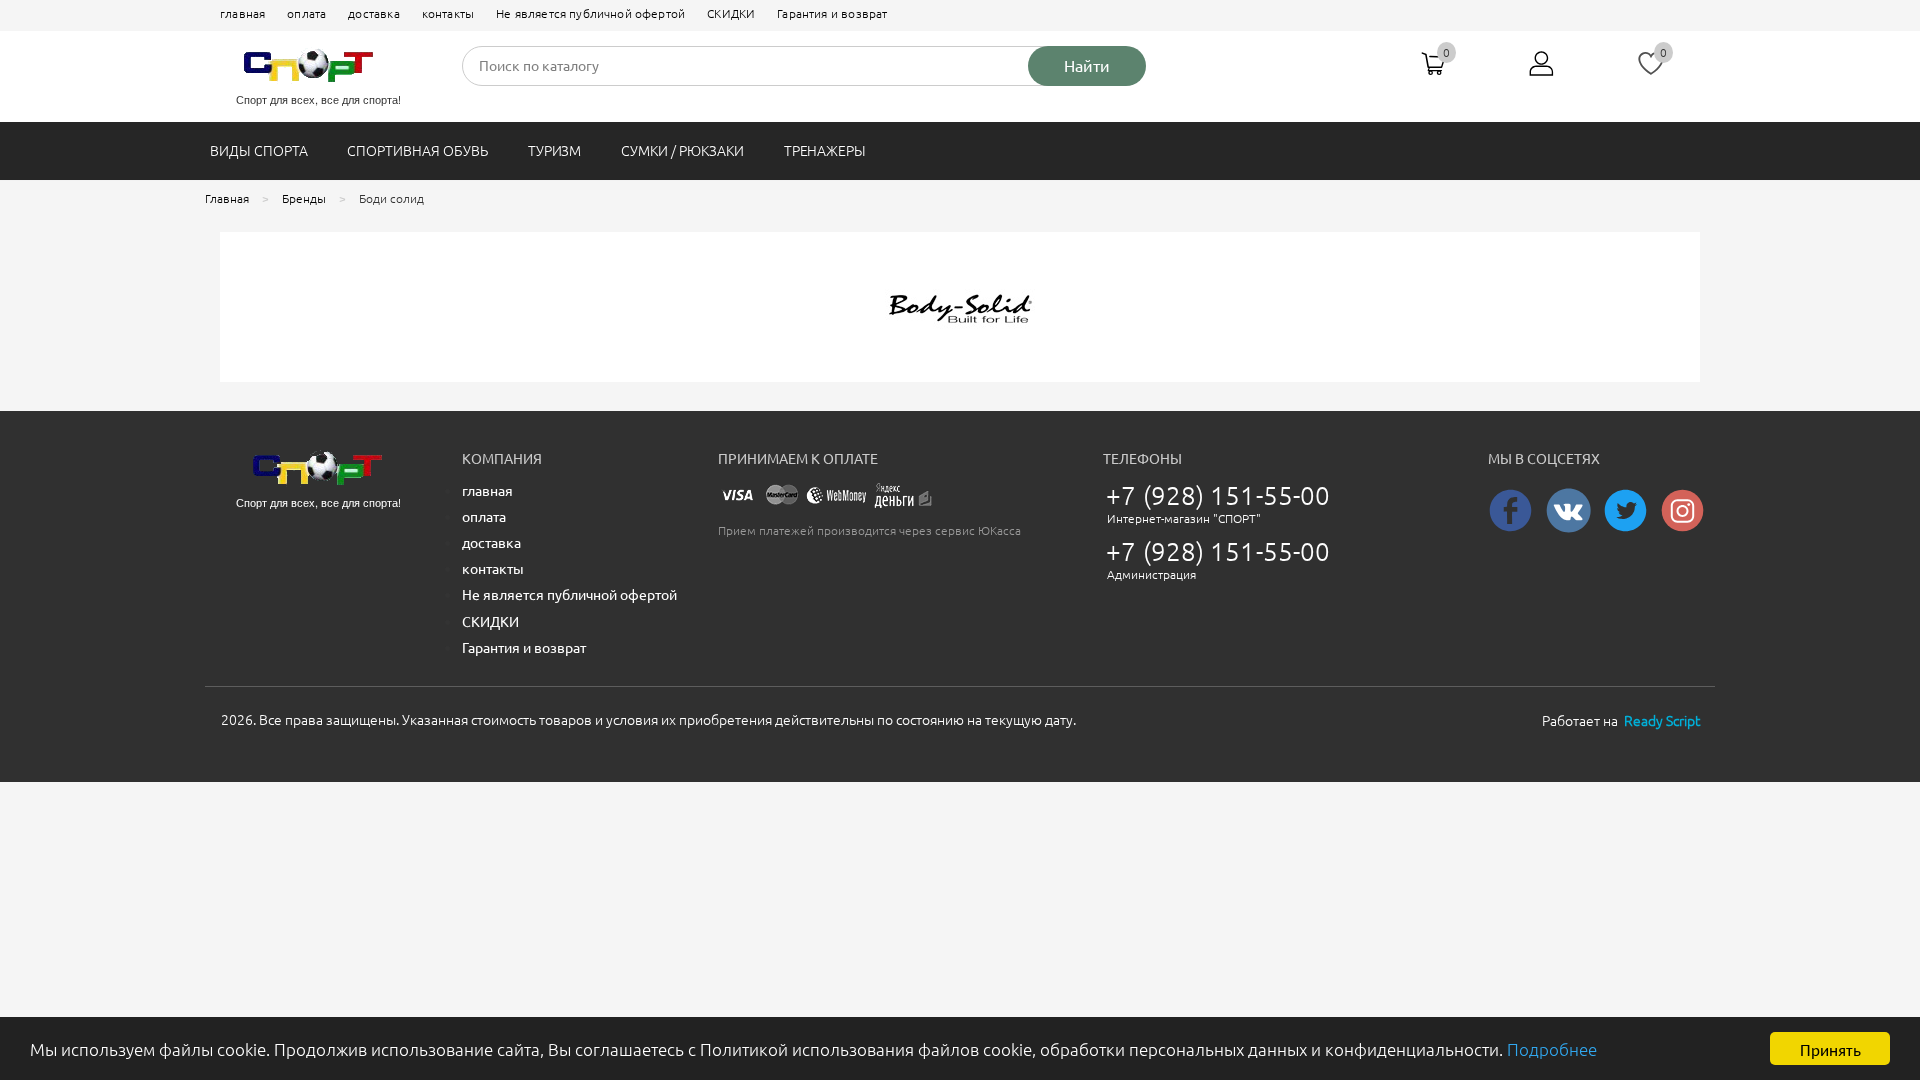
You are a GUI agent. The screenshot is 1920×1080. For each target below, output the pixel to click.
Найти (1087, 66)
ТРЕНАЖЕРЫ (825, 151)
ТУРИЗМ (555, 151)
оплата (306, 13)
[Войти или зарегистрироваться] (1542, 71)
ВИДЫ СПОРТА (258, 151)
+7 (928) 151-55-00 (1218, 495)
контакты (448, 13)
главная (242, 13)
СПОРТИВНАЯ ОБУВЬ (417, 151)
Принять (1830, 1048)
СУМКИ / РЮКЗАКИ (682, 151)
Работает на (1621, 721)
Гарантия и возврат (832, 13)
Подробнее (1552, 1049)
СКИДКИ (731, 13)
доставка (373, 13)
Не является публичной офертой (590, 13)
